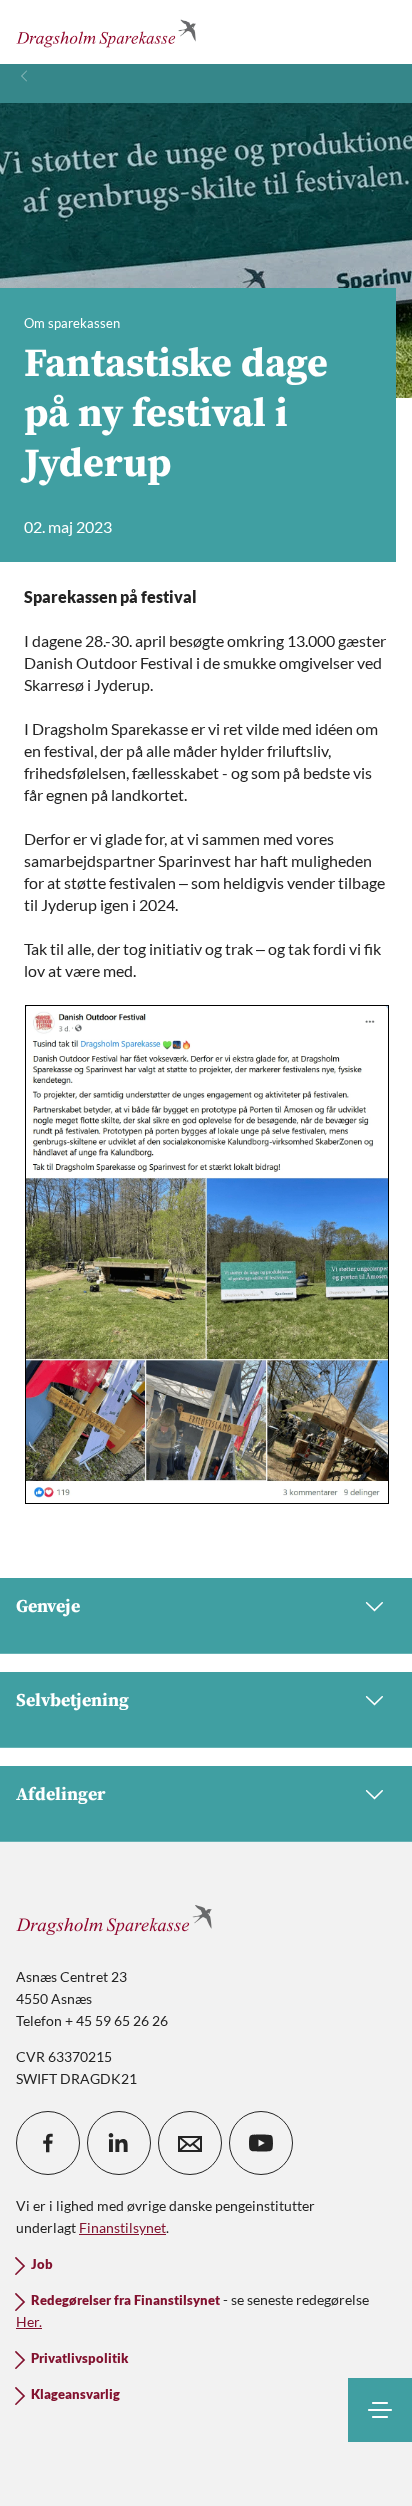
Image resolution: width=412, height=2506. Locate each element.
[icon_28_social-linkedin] (119, 2143)
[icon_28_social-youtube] (261, 2143)
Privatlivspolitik (79, 2358)
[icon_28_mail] (190, 2143)
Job (42, 2264)
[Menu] (380, 2410)
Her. (29, 2321)
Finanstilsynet (122, 2227)
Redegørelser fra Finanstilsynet (125, 2300)
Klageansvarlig (75, 2394)
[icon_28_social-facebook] (48, 2143)
